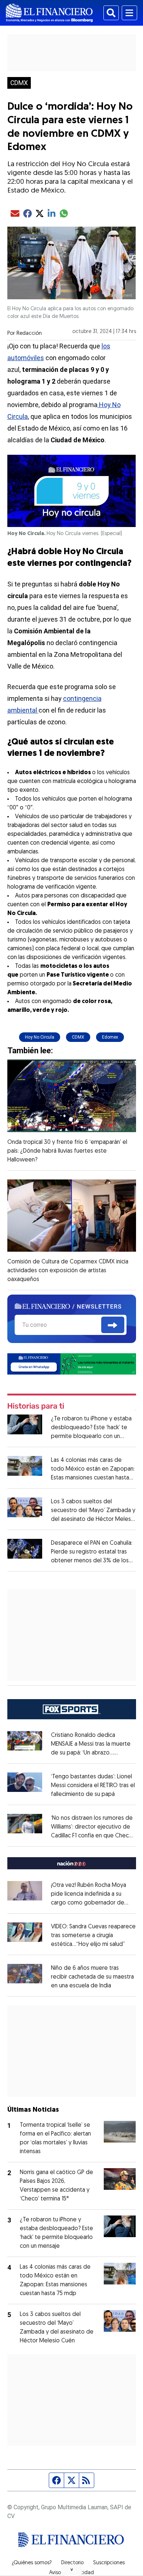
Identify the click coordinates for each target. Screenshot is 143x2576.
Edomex (110, 1037)
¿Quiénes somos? (32, 2563)
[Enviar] (113, 1325)
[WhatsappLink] (72, 1363)
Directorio (72, 2563)
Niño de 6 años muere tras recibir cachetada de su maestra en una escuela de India (92, 1977)
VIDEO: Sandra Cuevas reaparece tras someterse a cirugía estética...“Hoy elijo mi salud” (93, 1936)
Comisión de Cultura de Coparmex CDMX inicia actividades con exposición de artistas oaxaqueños (68, 1271)
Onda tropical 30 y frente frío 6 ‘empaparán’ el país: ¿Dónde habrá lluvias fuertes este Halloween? (67, 1151)
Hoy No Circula (40, 1037)
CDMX (19, 83)
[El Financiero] (49, 13)
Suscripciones (109, 2563)
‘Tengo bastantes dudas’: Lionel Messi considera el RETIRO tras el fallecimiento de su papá (93, 1786)
